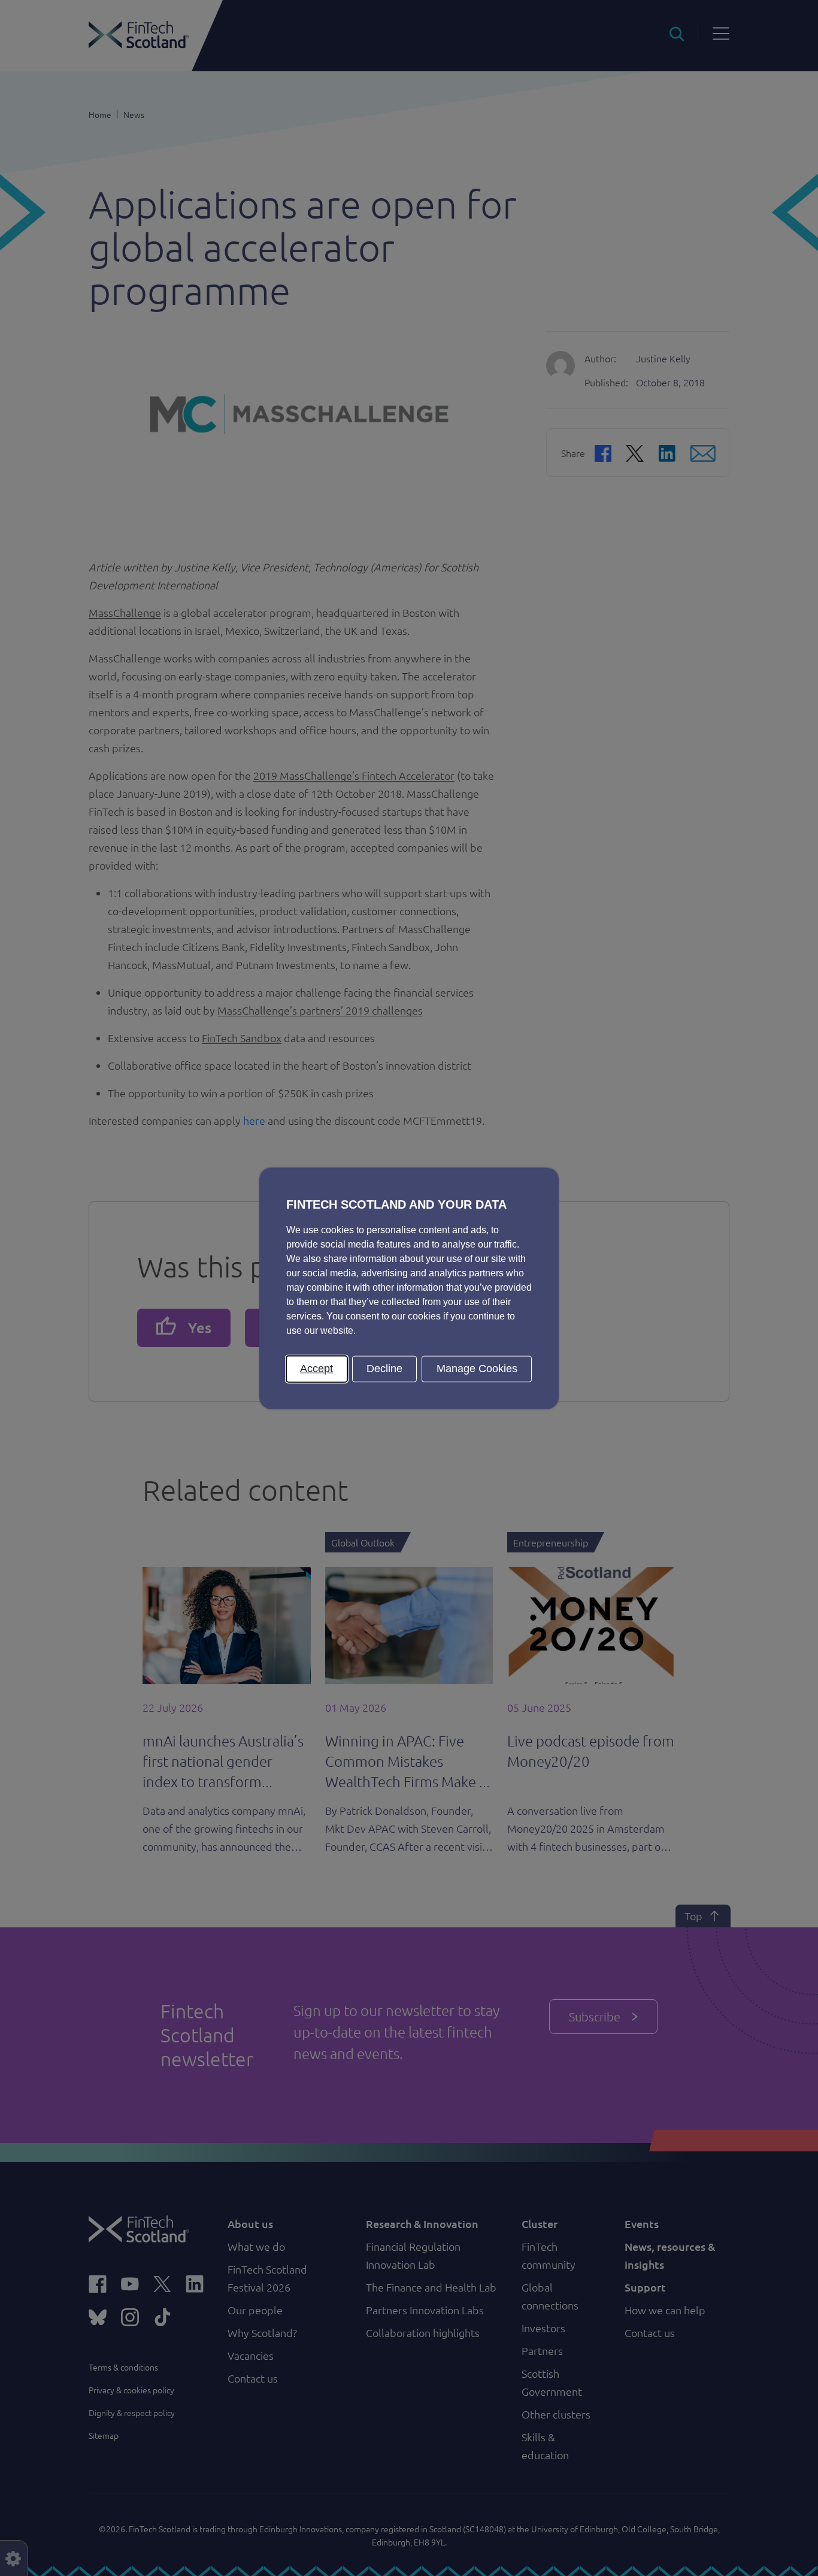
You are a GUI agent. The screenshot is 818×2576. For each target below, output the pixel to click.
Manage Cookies (477, 1368)
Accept (316, 1368)
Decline (384, 1368)
